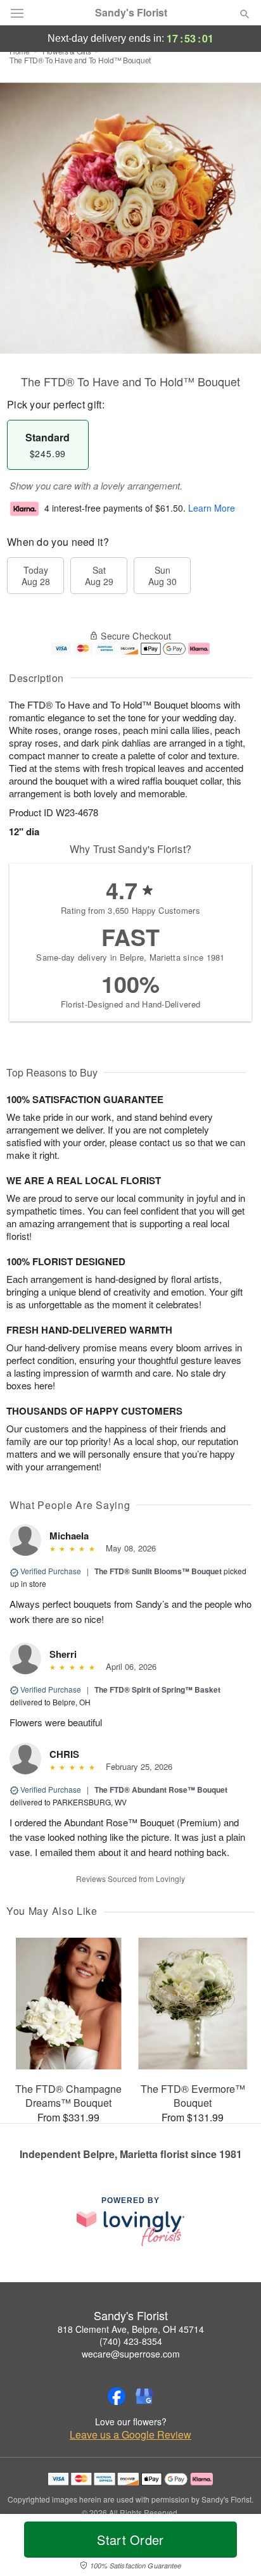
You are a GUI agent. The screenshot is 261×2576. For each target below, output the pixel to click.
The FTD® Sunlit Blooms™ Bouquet (158, 1571)
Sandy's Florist (131, 13)
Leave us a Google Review (130, 2435)
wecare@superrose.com (131, 2354)
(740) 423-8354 (131, 2341)
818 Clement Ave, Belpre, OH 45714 (131, 2329)
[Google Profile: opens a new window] (144, 2396)
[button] (234, 2548)
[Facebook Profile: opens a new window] (117, 2396)
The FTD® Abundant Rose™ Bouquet (161, 1790)
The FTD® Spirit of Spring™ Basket (157, 1689)
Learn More (212, 508)
